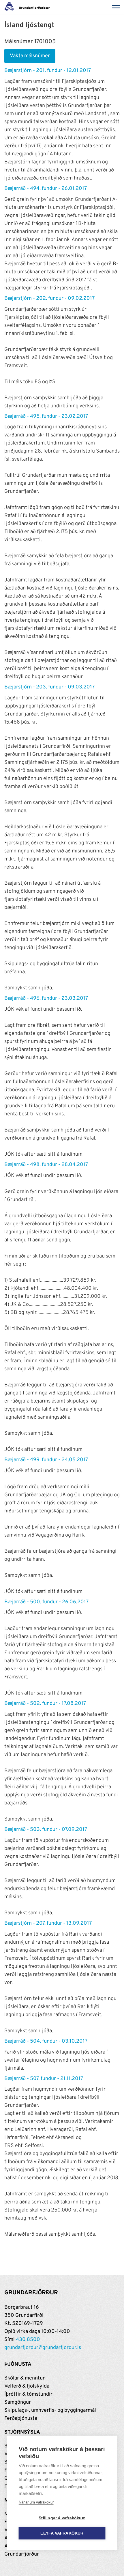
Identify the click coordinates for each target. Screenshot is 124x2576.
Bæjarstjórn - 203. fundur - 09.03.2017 (49, 687)
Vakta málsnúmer (30, 56)
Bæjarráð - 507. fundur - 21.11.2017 (44, 2079)
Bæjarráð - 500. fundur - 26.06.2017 (46, 1602)
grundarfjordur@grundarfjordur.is (43, 2348)
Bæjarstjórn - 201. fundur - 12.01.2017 (48, 71)
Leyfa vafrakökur (62, 2533)
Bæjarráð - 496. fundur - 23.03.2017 (46, 998)
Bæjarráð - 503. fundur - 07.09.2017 (46, 1830)
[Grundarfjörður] (29, 7)
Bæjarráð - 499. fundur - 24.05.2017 (46, 1460)
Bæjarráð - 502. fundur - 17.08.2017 (45, 1704)
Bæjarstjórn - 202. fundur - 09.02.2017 (49, 298)
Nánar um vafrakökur (36, 2502)
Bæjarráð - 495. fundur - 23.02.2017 (46, 416)
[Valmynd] (117, 7)
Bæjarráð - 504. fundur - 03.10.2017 (46, 2041)
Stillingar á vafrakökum (62, 2518)
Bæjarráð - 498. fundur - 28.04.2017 (46, 1165)
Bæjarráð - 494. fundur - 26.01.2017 (46, 189)
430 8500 (28, 2340)
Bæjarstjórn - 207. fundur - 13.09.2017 (48, 1923)
